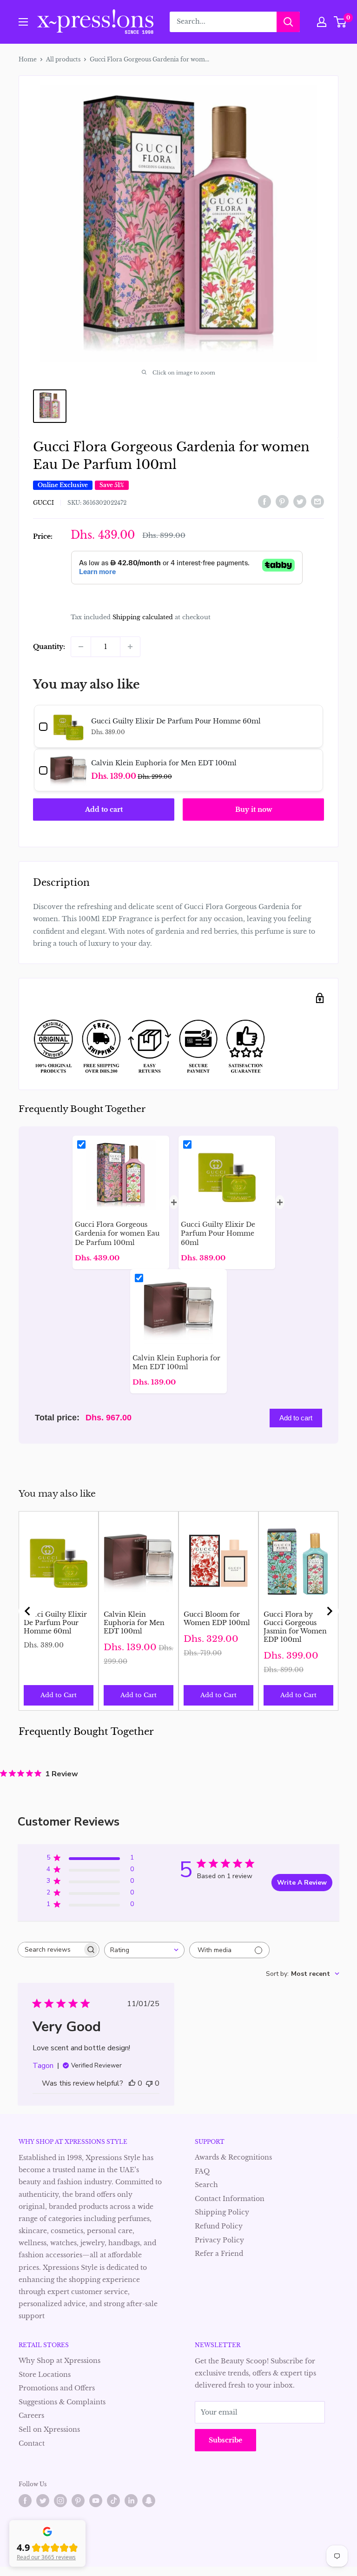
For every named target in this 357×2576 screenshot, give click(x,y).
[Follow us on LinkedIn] (131, 2501)
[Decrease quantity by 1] (81, 647)
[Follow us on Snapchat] (149, 2501)
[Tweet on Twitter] (300, 502)
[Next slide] (329, 1611)
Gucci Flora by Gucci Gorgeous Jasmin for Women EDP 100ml (295, 1627)
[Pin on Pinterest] (282, 502)
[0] (340, 22)
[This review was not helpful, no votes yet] (149, 2083)
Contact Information (230, 2199)
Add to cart (104, 810)
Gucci (43, 503)
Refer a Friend (219, 2254)
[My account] (322, 22)
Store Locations (45, 2375)
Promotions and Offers (57, 2388)
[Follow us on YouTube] (96, 2501)
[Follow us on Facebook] (25, 2501)
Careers (31, 2415)
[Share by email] (317, 502)
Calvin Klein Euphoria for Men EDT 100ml (134, 1623)
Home (28, 59)
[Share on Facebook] (264, 502)
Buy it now (254, 810)
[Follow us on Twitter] (43, 2501)
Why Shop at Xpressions (59, 2361)
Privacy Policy (219, 2240)
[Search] (288, 22)
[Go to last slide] (28, 1611)
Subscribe (225, 2440)
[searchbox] (50, 1950)
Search (206, 2185)
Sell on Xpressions (49, 2429)
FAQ (202, 2171)
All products (63, 59)
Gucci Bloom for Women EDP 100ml (217, 1619)
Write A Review (302, 1883)
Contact (32, 2443)
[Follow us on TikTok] (113, 2501)
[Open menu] (23, 22)
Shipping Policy (222, 2212)
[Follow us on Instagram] (60, 2501)
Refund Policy (219, 2226)
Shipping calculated (143, 617)
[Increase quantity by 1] (130, 647)
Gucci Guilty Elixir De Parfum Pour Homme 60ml (55, 1623)
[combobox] (144, 1950)
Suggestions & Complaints (62, 2402)
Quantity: (49, 647)
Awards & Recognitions (233, 2157)
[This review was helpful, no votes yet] (132, 2083)
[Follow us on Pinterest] (78, 2501)
